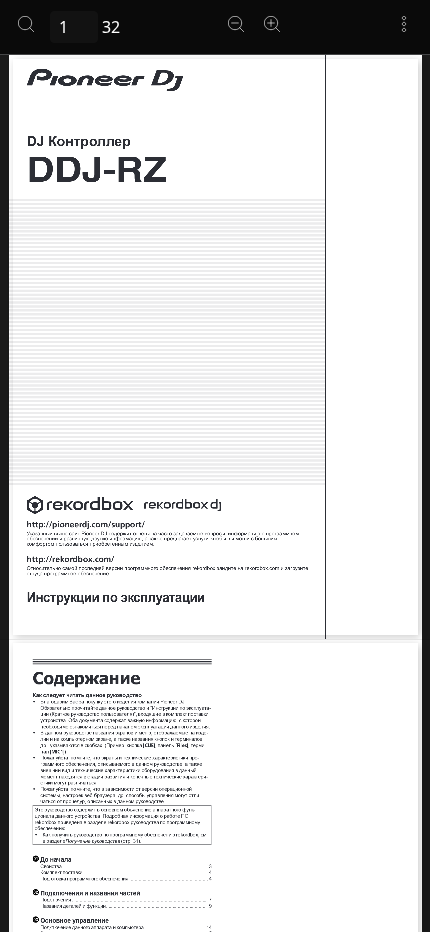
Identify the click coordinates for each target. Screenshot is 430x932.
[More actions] (404, 24)
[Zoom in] (272, 24)
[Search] (26, 24)
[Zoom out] (236, 24)
